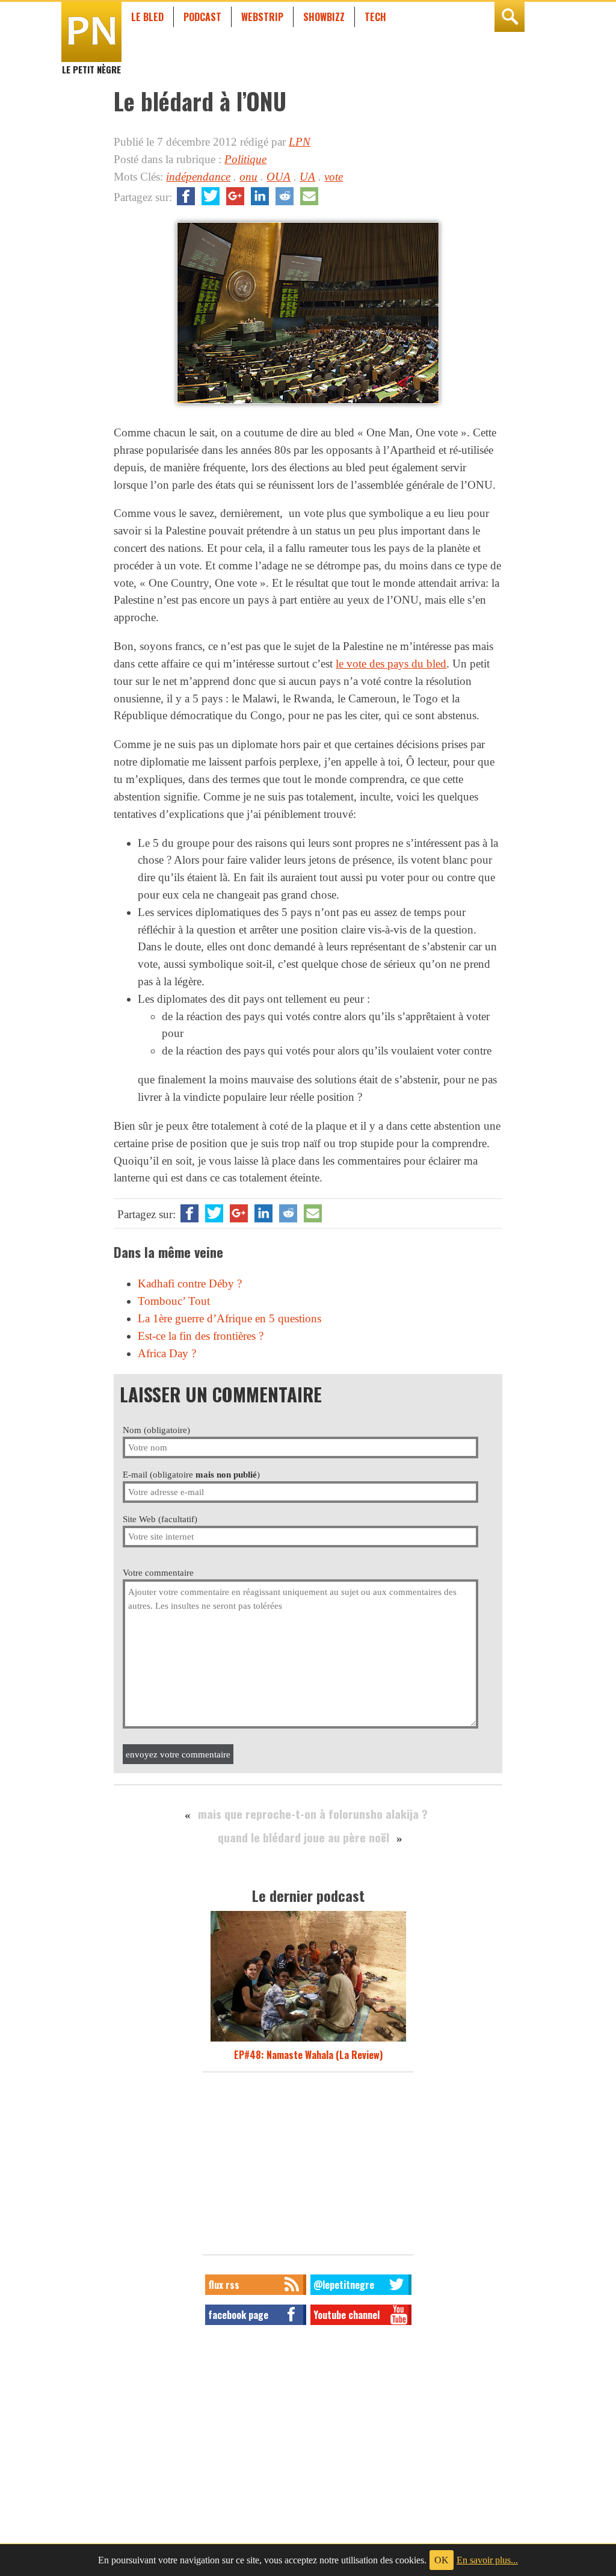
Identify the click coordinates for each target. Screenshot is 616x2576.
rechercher (510, 17)
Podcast (202, 17)
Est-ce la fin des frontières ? (201, 1336)
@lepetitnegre (344, 2285)
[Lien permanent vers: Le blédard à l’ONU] (308, 404)
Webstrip (262, 17)
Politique (245, 159)
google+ (235, 196)
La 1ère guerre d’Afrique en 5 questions (229, 1318)
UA (307, 177)
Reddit (285, 196)
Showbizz (324, 17)
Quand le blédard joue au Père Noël (303, 1837)
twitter (211, 196)
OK (442, 2560)
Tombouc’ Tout (174, 1301)
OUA (279, 177)
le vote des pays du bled (391, 664)
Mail (309, 196)
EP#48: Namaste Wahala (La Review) (308, 2055)
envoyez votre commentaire (178, 1754)
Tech (375, 17)
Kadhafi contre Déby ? (190, 1283)
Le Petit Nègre (91, 64)
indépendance (198, 177)
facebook (186, 196)
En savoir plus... (487, 2560)
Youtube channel (346, 2315)
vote (334, 177)
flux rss (224, 2285)
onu (248, 177)
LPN (300, 142)
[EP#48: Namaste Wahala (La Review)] (308, 2040)
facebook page (238, 2315)
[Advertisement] (308, 2167)
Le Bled (147, 17)
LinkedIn (260, 196)
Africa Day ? (167, 1353)
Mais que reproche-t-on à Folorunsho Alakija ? (313, 1814)
